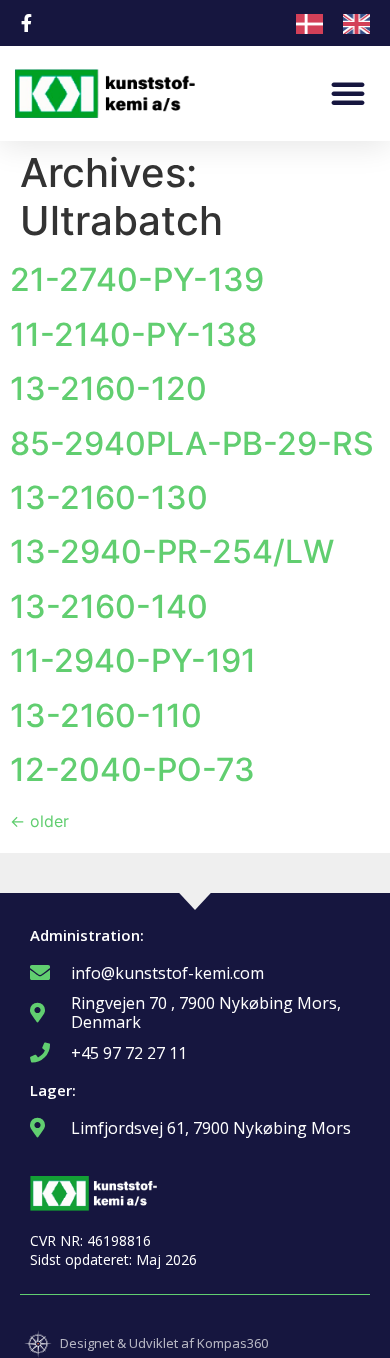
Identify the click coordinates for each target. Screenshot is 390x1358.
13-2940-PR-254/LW (172, 551)
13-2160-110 (106, 715)
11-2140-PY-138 (133, 334)
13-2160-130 (109, 497)
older (39, 821)
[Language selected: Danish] (343, 23)
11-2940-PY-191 (133, 660)
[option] (361, 24)
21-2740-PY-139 (137, 279)
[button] (348, 93)
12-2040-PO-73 (132, 769)
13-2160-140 (109, 606)
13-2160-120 (108, 388)
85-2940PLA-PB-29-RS (192, 443)
